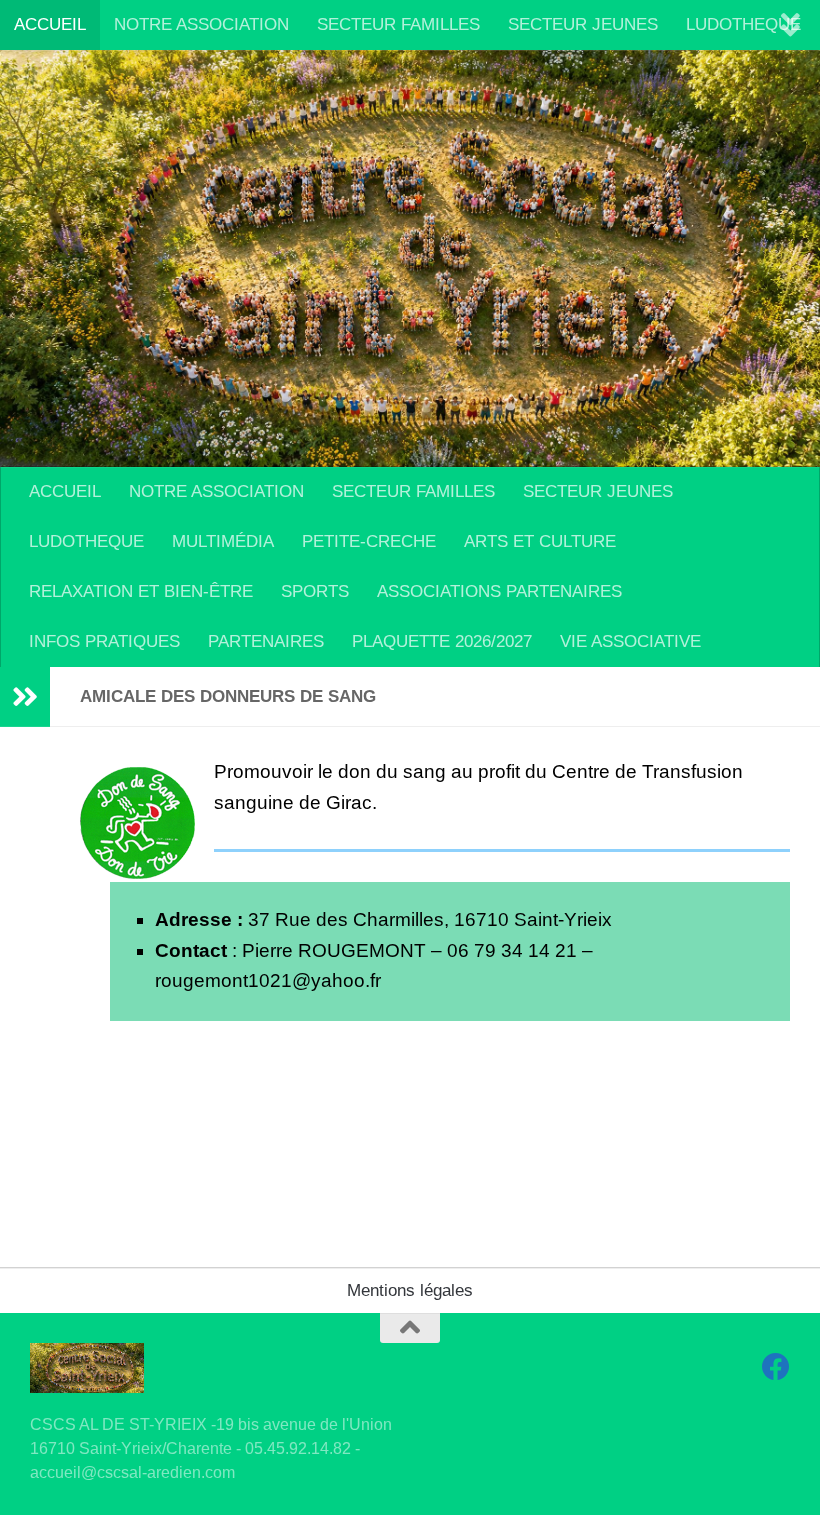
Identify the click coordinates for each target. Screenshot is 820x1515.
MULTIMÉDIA (223, 541)
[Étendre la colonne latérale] (25, 697)
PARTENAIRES (266, 641)
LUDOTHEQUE (743, 24)
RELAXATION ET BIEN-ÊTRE (141, 591)
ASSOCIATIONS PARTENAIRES (499, 591)
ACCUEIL (50, 24)
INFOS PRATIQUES (104, 641)
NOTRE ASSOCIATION (201, 24)
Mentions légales (410, 1290)
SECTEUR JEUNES (583, 24)
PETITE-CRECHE (369, 541)
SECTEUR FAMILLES (398, 24)
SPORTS (315, 591)
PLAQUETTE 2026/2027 (442, 641)
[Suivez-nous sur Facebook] (776, 1367)
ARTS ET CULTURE (540, 541)
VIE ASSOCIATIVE (630, 641)
